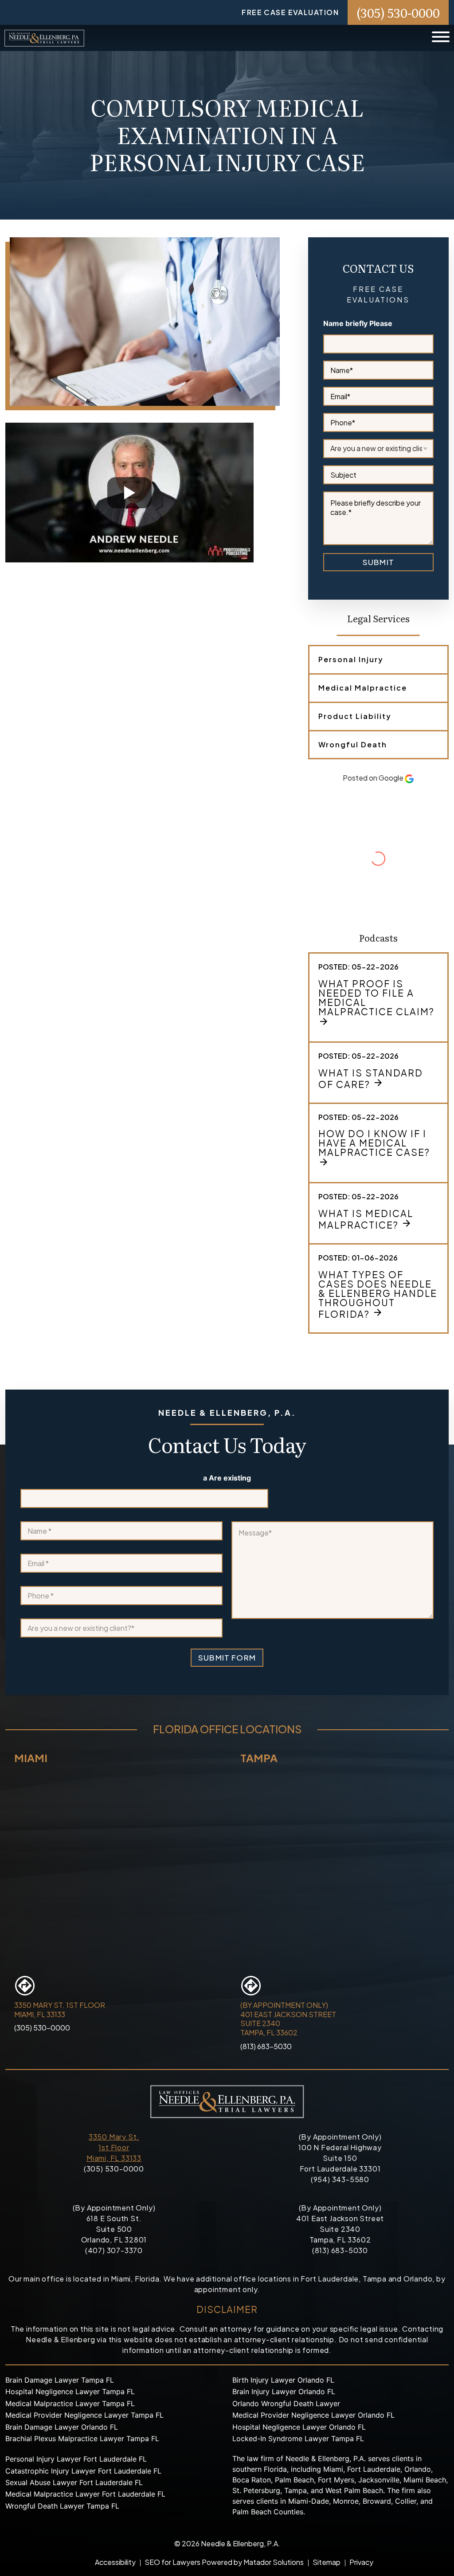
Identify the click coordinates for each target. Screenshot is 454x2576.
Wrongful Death (353, 744)
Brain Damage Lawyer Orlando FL (62, 2427)
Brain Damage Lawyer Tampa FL (60, 2380)
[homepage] (44, 38)
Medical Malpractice (363, 688)
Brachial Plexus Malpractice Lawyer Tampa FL (82, 2439)
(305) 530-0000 (398, 12)
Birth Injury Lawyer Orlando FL (283, 2380)
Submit (378, 562)
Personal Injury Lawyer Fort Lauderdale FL (76, 2459)
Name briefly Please (358, 324)
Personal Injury (351, 659)
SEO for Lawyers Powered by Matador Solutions (224, 2562)
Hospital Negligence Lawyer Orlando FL (299, 2427)
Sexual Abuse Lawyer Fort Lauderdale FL (74, 2482)
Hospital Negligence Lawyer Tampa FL (70, 2391)
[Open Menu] (441, 38)
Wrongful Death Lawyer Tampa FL (62, 2506)
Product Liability (355, 716)
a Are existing (227, 1478)
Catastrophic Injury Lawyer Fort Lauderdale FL (83, 2471)
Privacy (361, 2562)
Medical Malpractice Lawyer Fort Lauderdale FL (85, 2494)
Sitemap (327, 2562)
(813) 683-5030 (266, 2046)
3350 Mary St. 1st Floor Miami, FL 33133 (114, 2147)
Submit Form (227, 1657)
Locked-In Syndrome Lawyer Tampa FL (298, 2439)
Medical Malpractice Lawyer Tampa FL (70, 2403)
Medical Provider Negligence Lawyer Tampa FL (84, 2415)
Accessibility (115, 2562)
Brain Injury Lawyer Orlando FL (284, 2391)
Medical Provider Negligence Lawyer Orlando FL (313, 2415)
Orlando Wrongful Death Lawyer (286, 2403)
